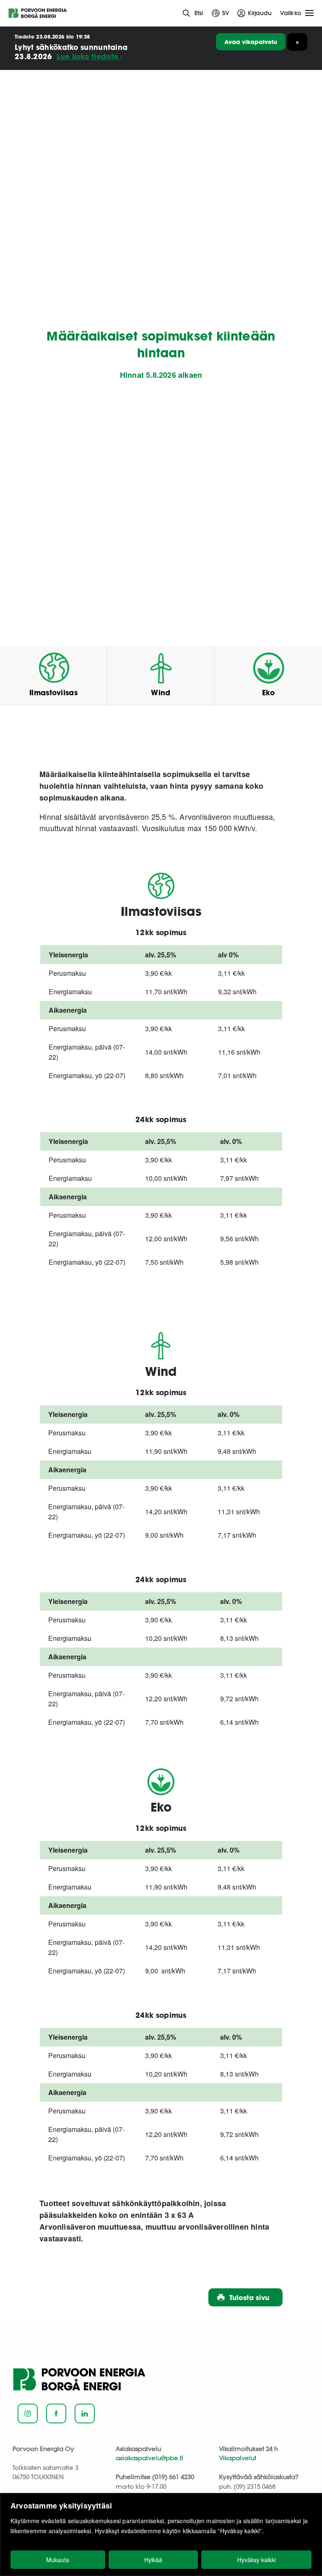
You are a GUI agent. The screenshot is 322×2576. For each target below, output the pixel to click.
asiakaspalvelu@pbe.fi (149, 2458)
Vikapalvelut (238, 2458)
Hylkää (153, 2560)
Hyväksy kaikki (257, 2560)
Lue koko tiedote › (89, 56)
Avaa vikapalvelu (251, 42)
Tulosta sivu (249, 2297)
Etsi (199, 13)
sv (226, 13)
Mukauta (58, 2560)
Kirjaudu (260, 13)
